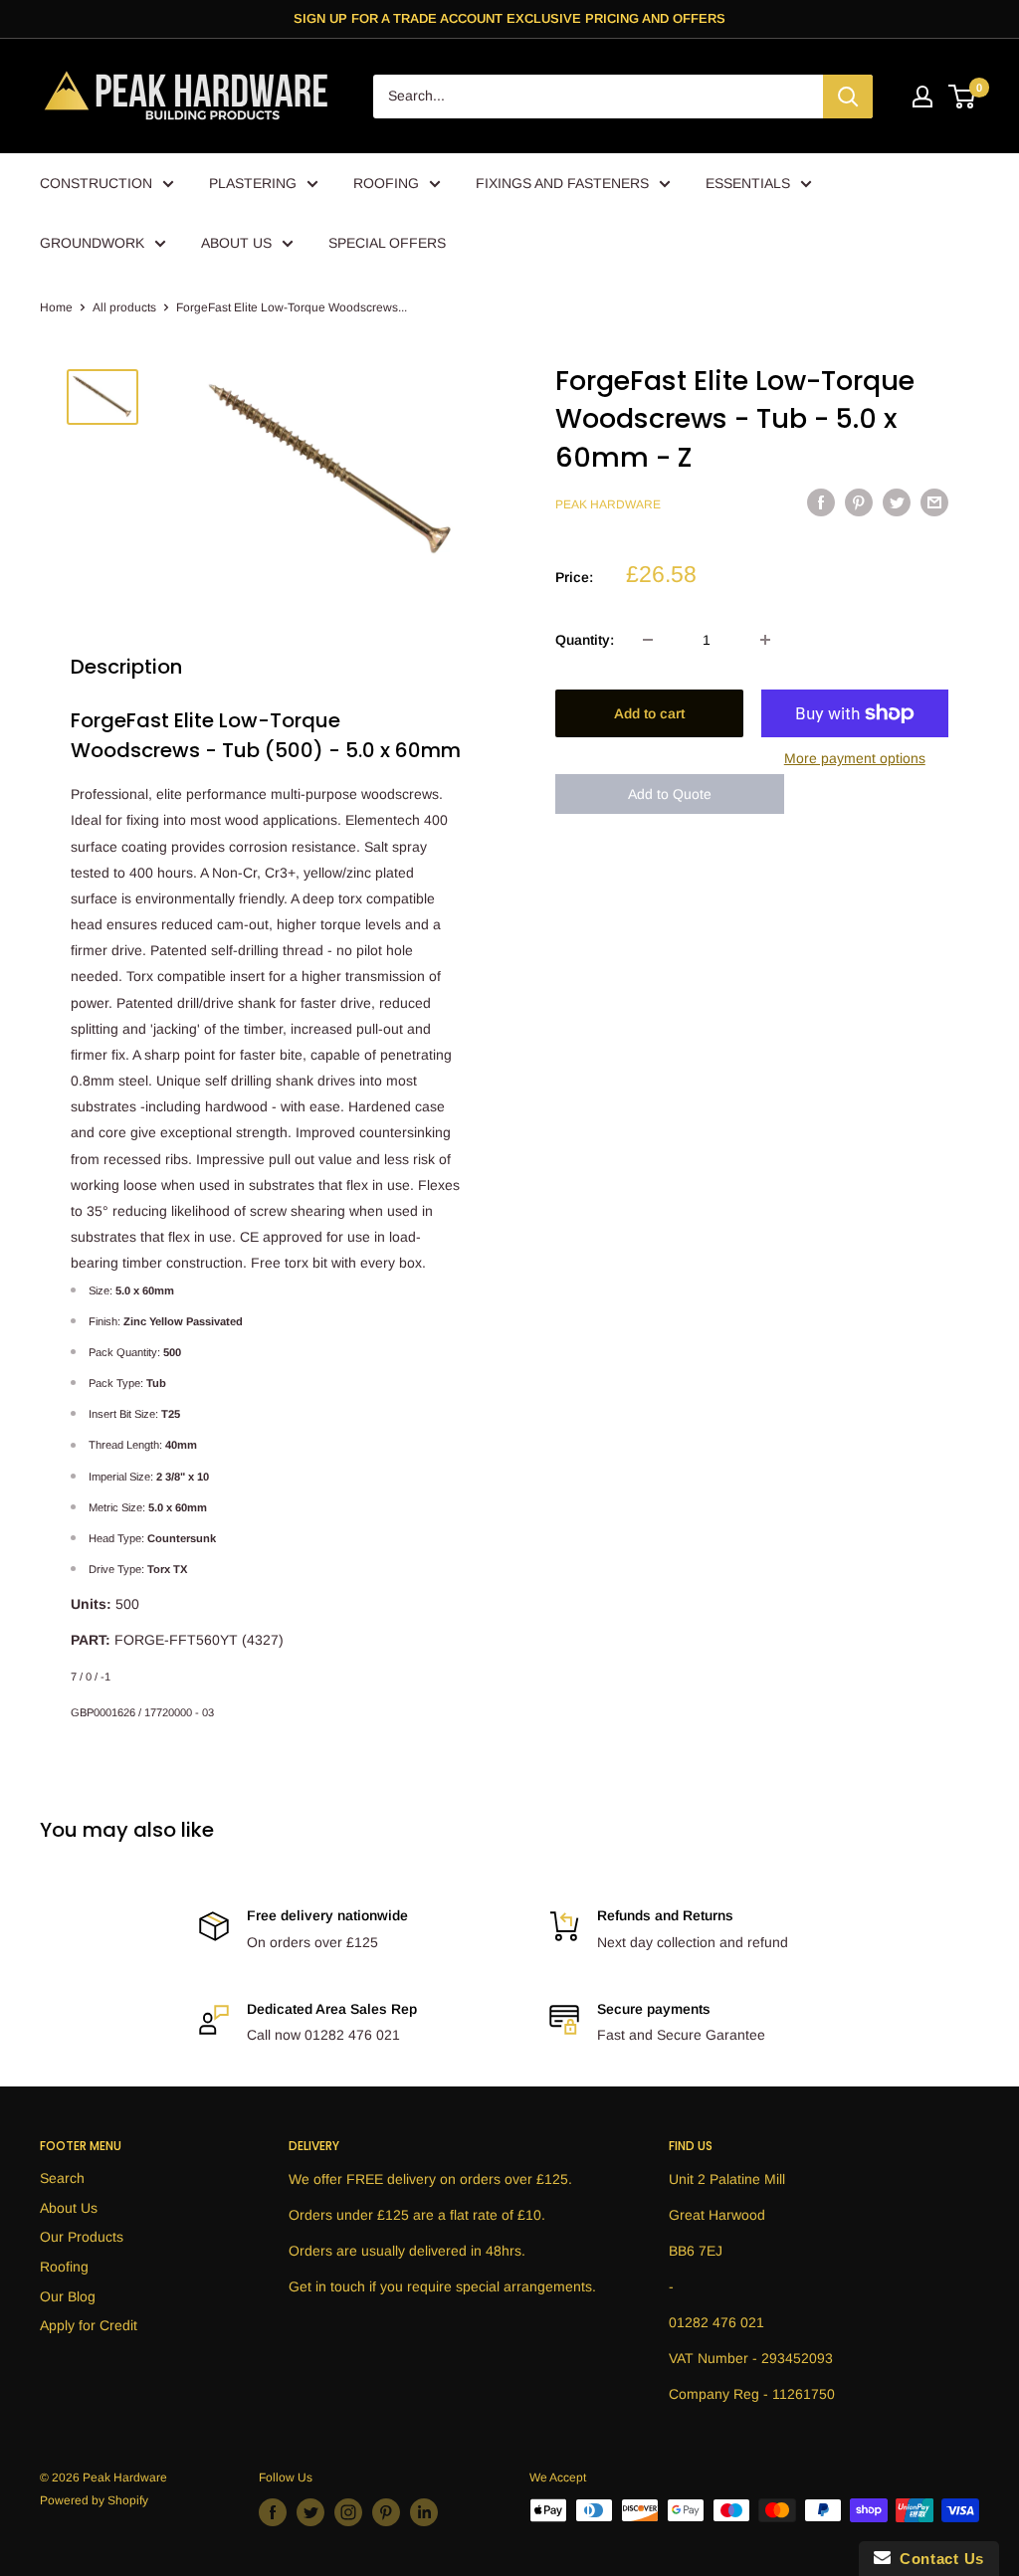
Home (56, 307)
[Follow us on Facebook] (273, 2512)
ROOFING (386, 183)
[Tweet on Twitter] (897, 502)
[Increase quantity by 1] (765, 640)
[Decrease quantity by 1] (648, 640)
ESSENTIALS (748, 183)
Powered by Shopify (94, 2500)
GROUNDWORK (92, 243)
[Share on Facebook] (821, 502)
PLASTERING (253, 183)
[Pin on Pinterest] (859, 502)
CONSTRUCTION (96, 183)
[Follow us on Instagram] (348, 2512)
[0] (963, 97)
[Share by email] (934, 502)
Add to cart (649, 713)
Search (62, 2178)
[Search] (848, 97)
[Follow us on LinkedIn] (424, 2512)
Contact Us (937, 2559)
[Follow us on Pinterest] (386, 2512)
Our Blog (68, 2296)
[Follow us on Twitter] (310, 2512)
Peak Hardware (608, 504)
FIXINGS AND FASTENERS (562, 183)
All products (124, 307)
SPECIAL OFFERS (387, 243)
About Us (69, 2208)
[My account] (922, 97)
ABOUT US (236, 243)
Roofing (64, 2267)
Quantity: (585, 640)
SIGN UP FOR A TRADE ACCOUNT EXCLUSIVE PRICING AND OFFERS (509, 18)
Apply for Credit (89, 2325)
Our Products (82, 2237)
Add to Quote (670, 794)
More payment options (855, 758)
